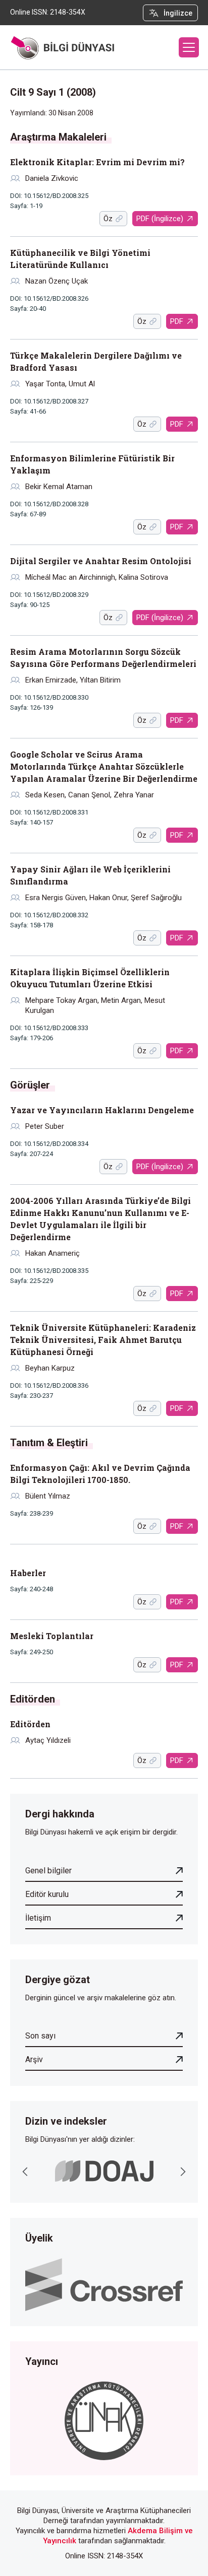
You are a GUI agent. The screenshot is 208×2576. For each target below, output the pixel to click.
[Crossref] (104, 2284)
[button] (189, 47)
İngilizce (178, 13)
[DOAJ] (104, 2171)
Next (183, 2172)
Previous (25, 2172)
